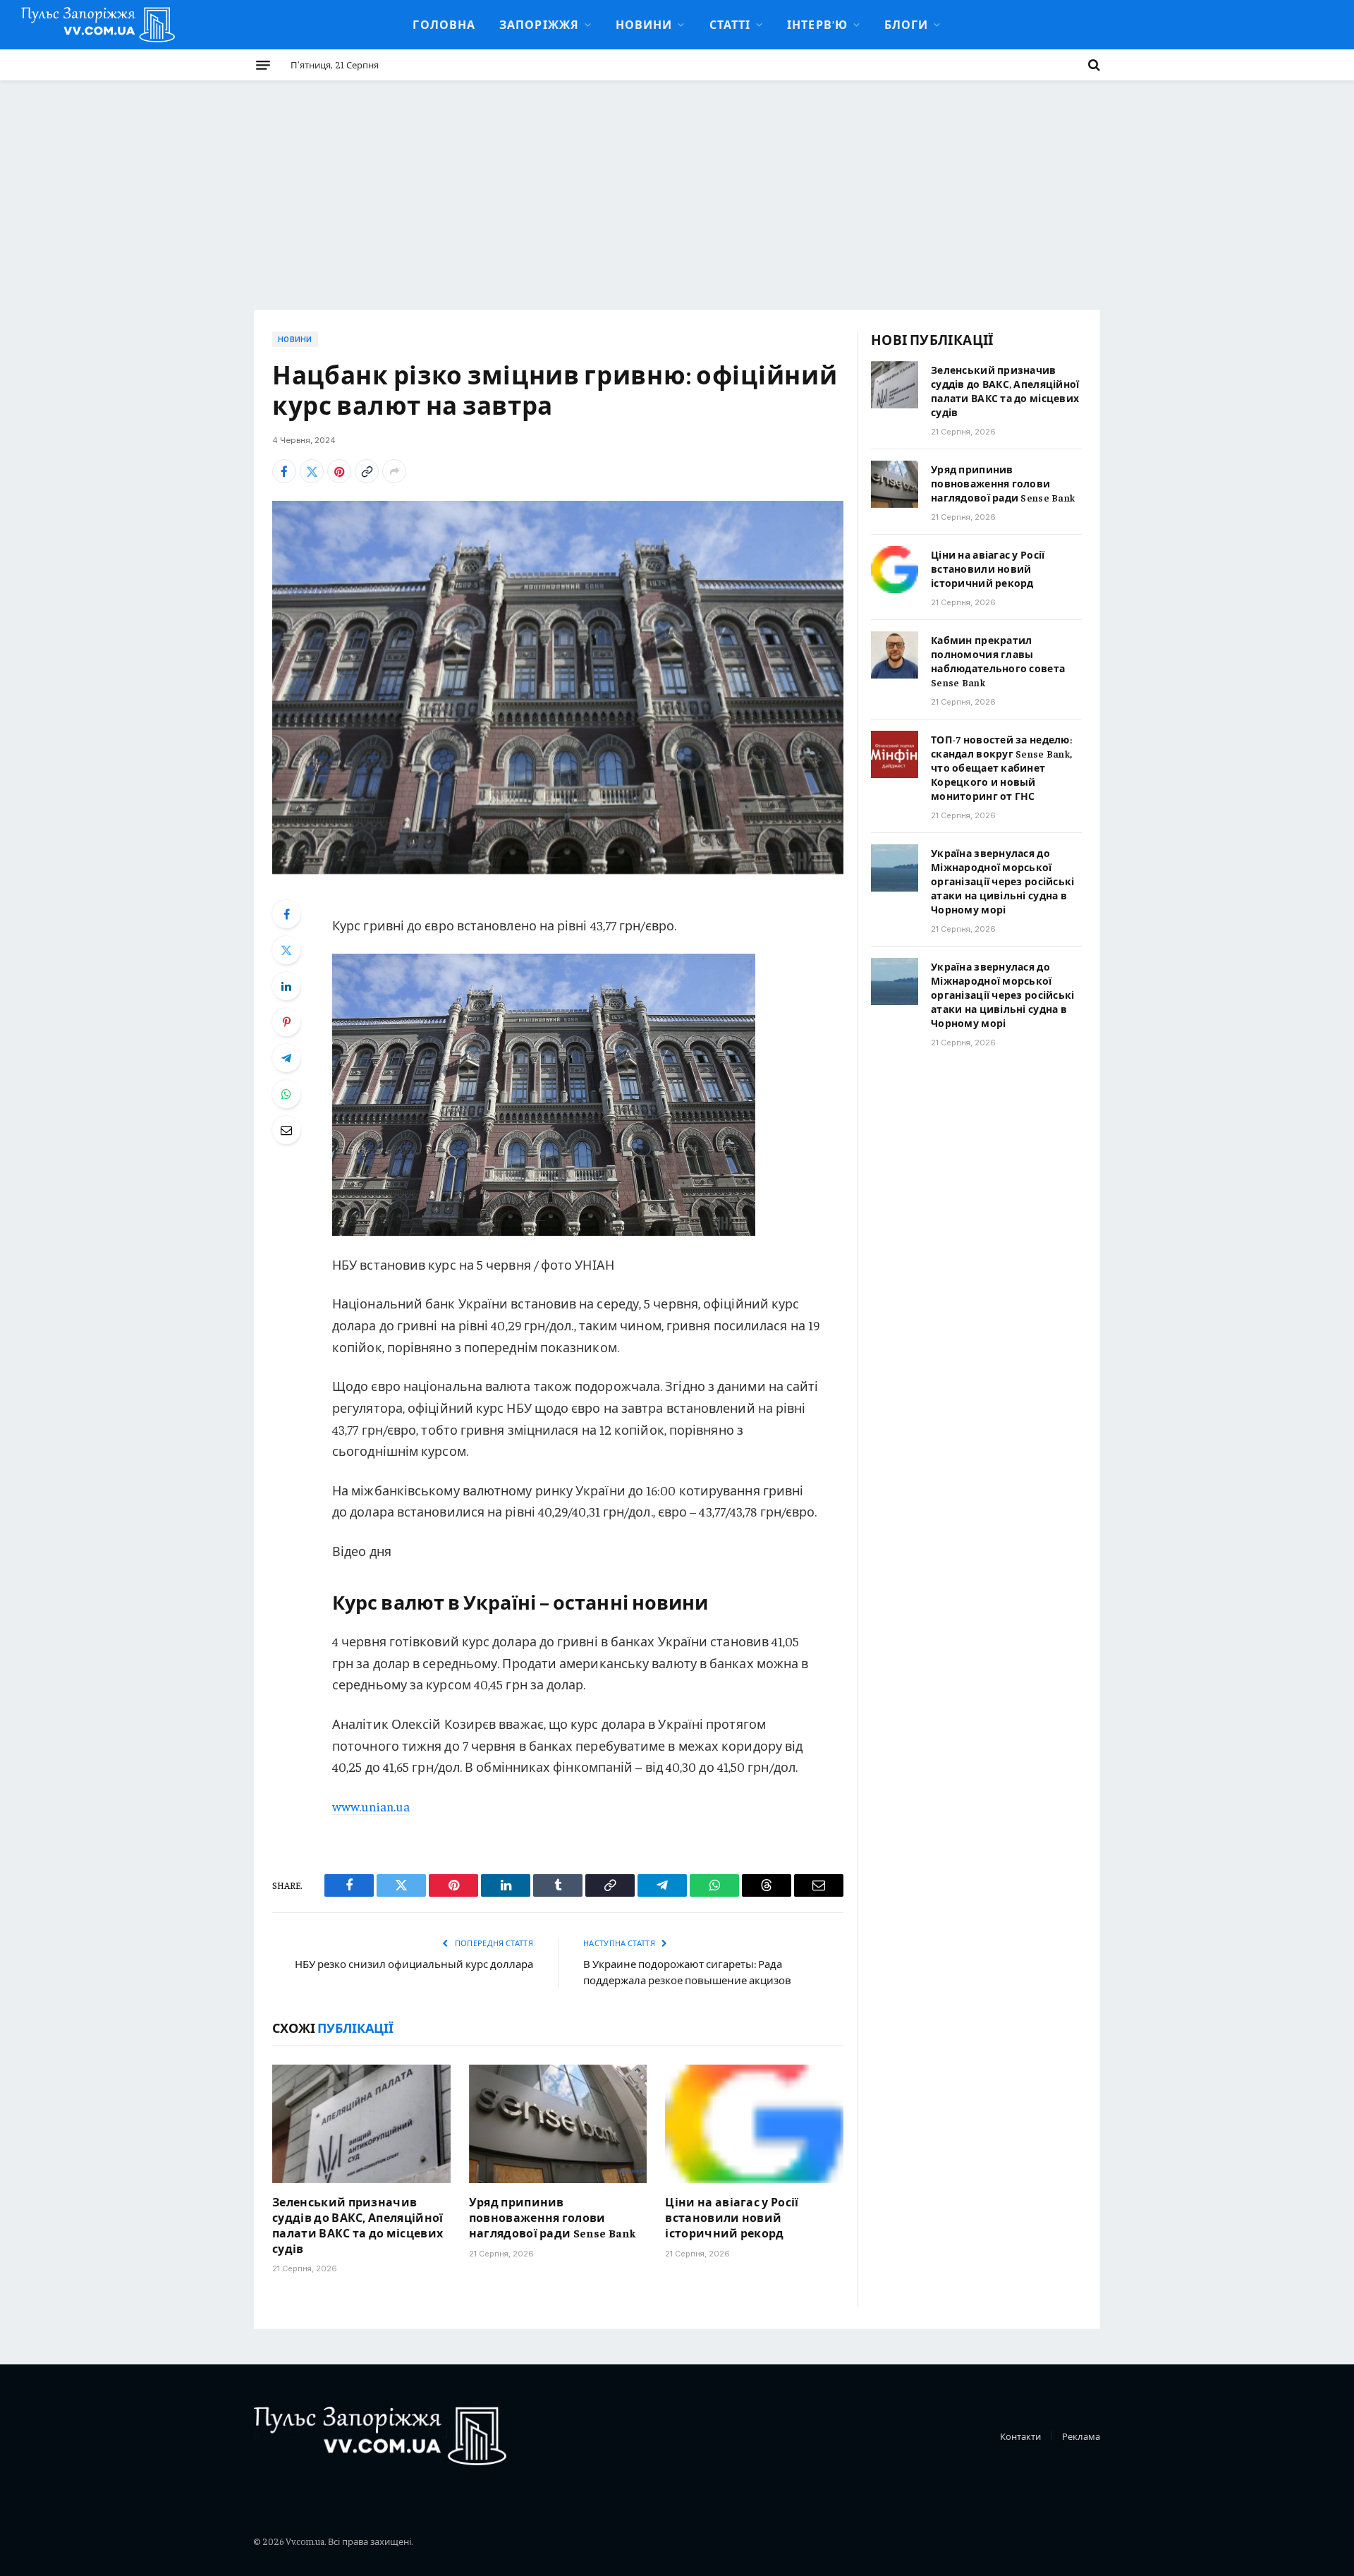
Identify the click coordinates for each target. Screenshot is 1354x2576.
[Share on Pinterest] (339, 471)
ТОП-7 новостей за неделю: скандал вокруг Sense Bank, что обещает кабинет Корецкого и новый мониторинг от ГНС (1001, 767)
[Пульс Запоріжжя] (98, 25)
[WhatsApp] (286, 1094)
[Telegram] (286, 1058)
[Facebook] (286, 914)
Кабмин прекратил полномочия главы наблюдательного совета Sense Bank (998, 661)
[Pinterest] (286, 1022)
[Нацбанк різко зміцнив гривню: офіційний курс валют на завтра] (558, 687)
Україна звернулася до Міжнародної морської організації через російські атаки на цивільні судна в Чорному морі (1003, 881)
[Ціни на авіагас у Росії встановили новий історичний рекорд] (754, 2124)
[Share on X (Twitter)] (312, 471)
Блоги (906, 24)
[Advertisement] (677, 186)
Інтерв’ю (817, 24)
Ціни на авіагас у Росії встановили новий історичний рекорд (732, 2217)
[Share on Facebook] (284, 471)
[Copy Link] (367, 471)
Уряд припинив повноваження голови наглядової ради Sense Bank (553, 2217)
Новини (644, 24)
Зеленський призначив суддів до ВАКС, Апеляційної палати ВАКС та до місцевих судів (358, 2224)
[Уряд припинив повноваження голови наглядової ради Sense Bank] (558, 2124)
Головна (444, 24)
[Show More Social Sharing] (394, 471)
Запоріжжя (539, 24)
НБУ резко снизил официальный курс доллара (414, 1963)
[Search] (1093, 65)
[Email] (286, 1130)
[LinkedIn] (286, 986)
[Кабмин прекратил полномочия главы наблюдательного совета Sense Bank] (895, 655)
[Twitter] (286, 950)
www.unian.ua (371, 1806)
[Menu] (263, 65)
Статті (730, 24)
